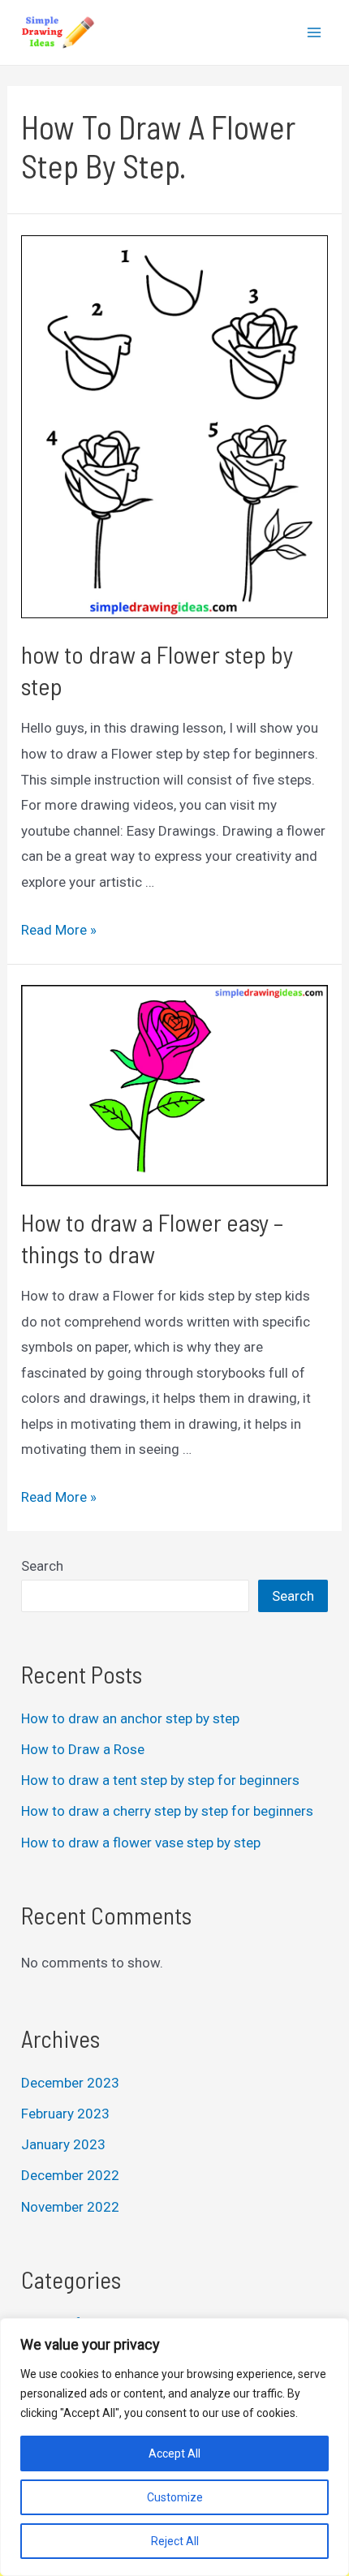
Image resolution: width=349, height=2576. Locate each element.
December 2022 (70, 2175)
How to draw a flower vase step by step (141, 1843)
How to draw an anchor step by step (130, 1718)
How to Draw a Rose (83, 1749)
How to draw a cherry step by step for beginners (167, 1811)
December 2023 (70, 2083)
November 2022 (70, 2207)
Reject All (175, 2541)
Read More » (59, 930)
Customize (175, 2497)
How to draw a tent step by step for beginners (160, 1780)
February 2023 (65, 2114)
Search (42, 1566)
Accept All (174, 2453)
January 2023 (63, 2144)
